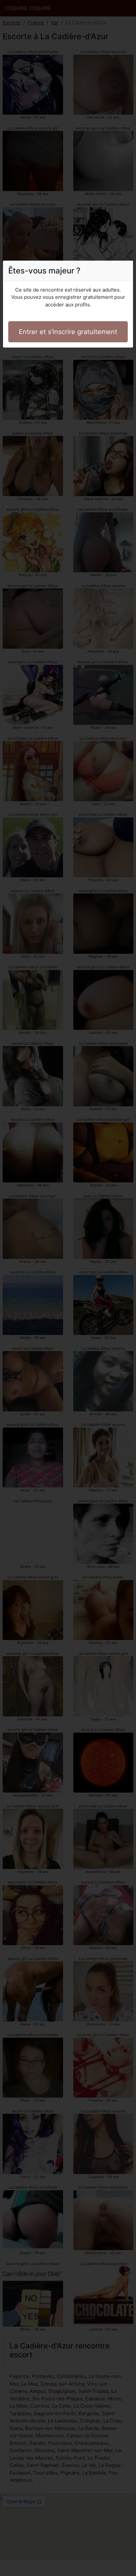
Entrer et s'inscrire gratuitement (68, 332)
